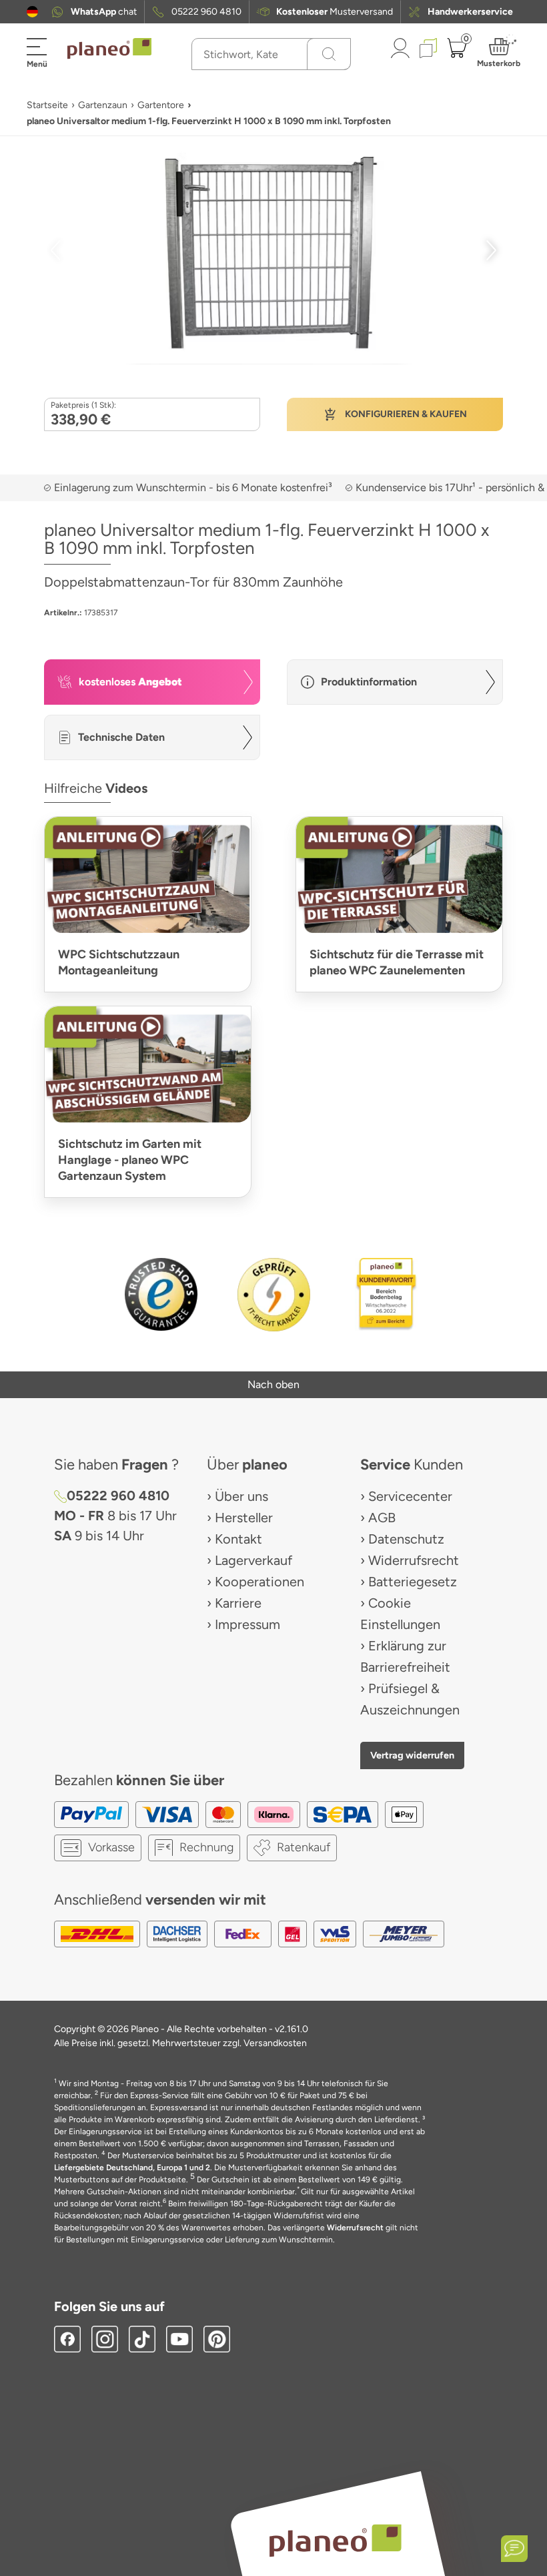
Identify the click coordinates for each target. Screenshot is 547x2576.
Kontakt (238, 1539)
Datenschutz (406, 1539)
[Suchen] (329, 54)
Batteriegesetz (413, 1582)
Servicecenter (410, 1496)
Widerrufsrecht (414, 1560)
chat (104, 12)
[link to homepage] (109, 49)
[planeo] (335, 2540)
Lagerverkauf (253, 1560)
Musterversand (335, 12)
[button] (32, 12)
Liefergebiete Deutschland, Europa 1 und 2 (132, 2168)
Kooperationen (259, 1582)
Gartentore (161, 105)
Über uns (241, 1496)
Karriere (238, 1603)
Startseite (47, 105)
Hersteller (244, 1518)
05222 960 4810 (206, 12)
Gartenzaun (103, 105)
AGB (382, 1518)
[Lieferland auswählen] (32, 12)
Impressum (247, 1624)
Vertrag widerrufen (412, 1755)
